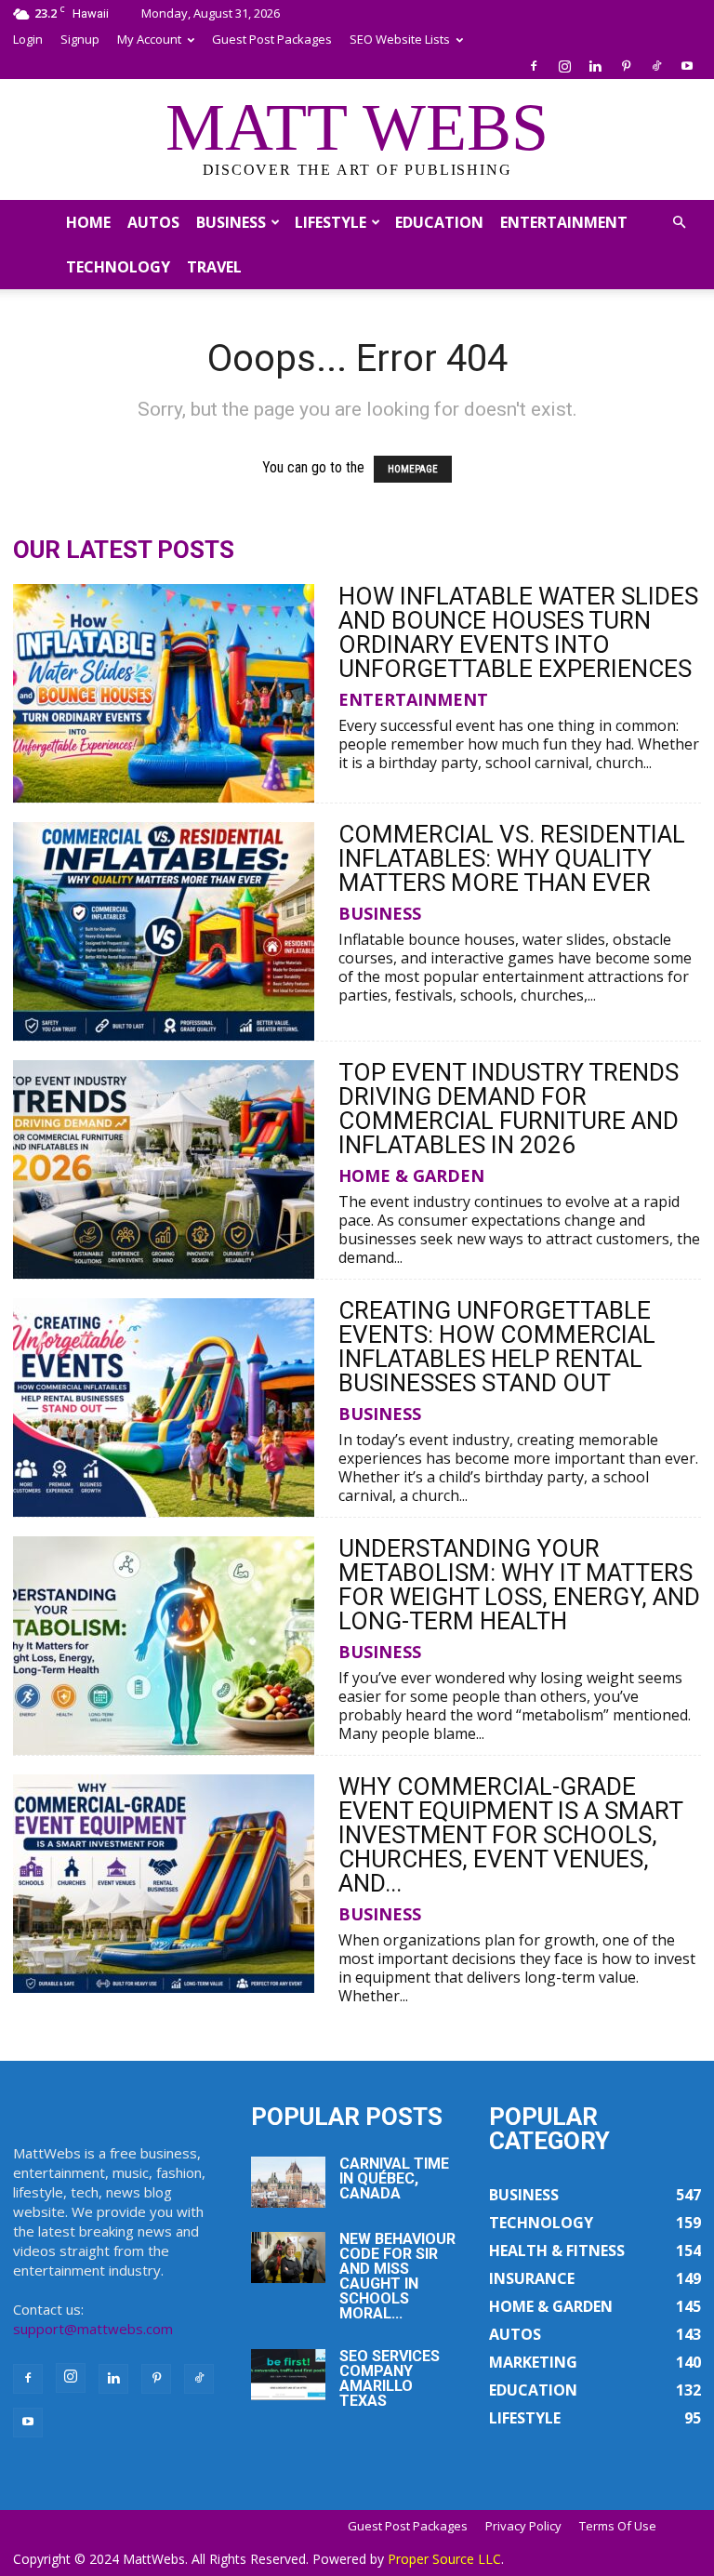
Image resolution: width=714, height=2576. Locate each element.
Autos (153, 222)
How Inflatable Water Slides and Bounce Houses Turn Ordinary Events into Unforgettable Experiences (518, 632)
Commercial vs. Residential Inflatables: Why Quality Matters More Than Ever (512, 858)
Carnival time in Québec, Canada (394, 2178)
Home (88, 222)
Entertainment (564, 222)
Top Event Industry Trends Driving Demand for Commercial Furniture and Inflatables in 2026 (509, 1109)
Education (439, 222)
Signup (80, 39)
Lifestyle (331, 222)
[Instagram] (564, 66)
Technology (118, 267)
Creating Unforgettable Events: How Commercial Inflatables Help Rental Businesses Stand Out (497, 1347)
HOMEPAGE (413, 469)
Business (231, 222)
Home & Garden (411, 1175)
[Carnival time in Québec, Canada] (288, 2182)
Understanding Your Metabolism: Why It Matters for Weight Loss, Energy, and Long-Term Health (519, 1585)
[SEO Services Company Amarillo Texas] (288, 2375)
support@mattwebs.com (93, 2329)
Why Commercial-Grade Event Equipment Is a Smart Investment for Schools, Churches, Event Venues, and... (510, 1835)
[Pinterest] (626, 66)
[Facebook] (534, 66)
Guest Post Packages (272, 39)
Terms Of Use (618, 2526)
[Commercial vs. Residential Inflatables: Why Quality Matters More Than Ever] (164, 931)
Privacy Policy (523, 2526)
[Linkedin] (595, 66)
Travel (214, 267)
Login (28, 39)
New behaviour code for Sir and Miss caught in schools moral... (397, 2276)
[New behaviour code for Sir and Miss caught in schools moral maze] (288, 2257)
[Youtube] (687, 66)
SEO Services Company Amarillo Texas (390, 2378)
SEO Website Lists (400, 39)
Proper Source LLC (444, 2559)
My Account (149, 39)
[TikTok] (656, 66)
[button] (679, 222)
